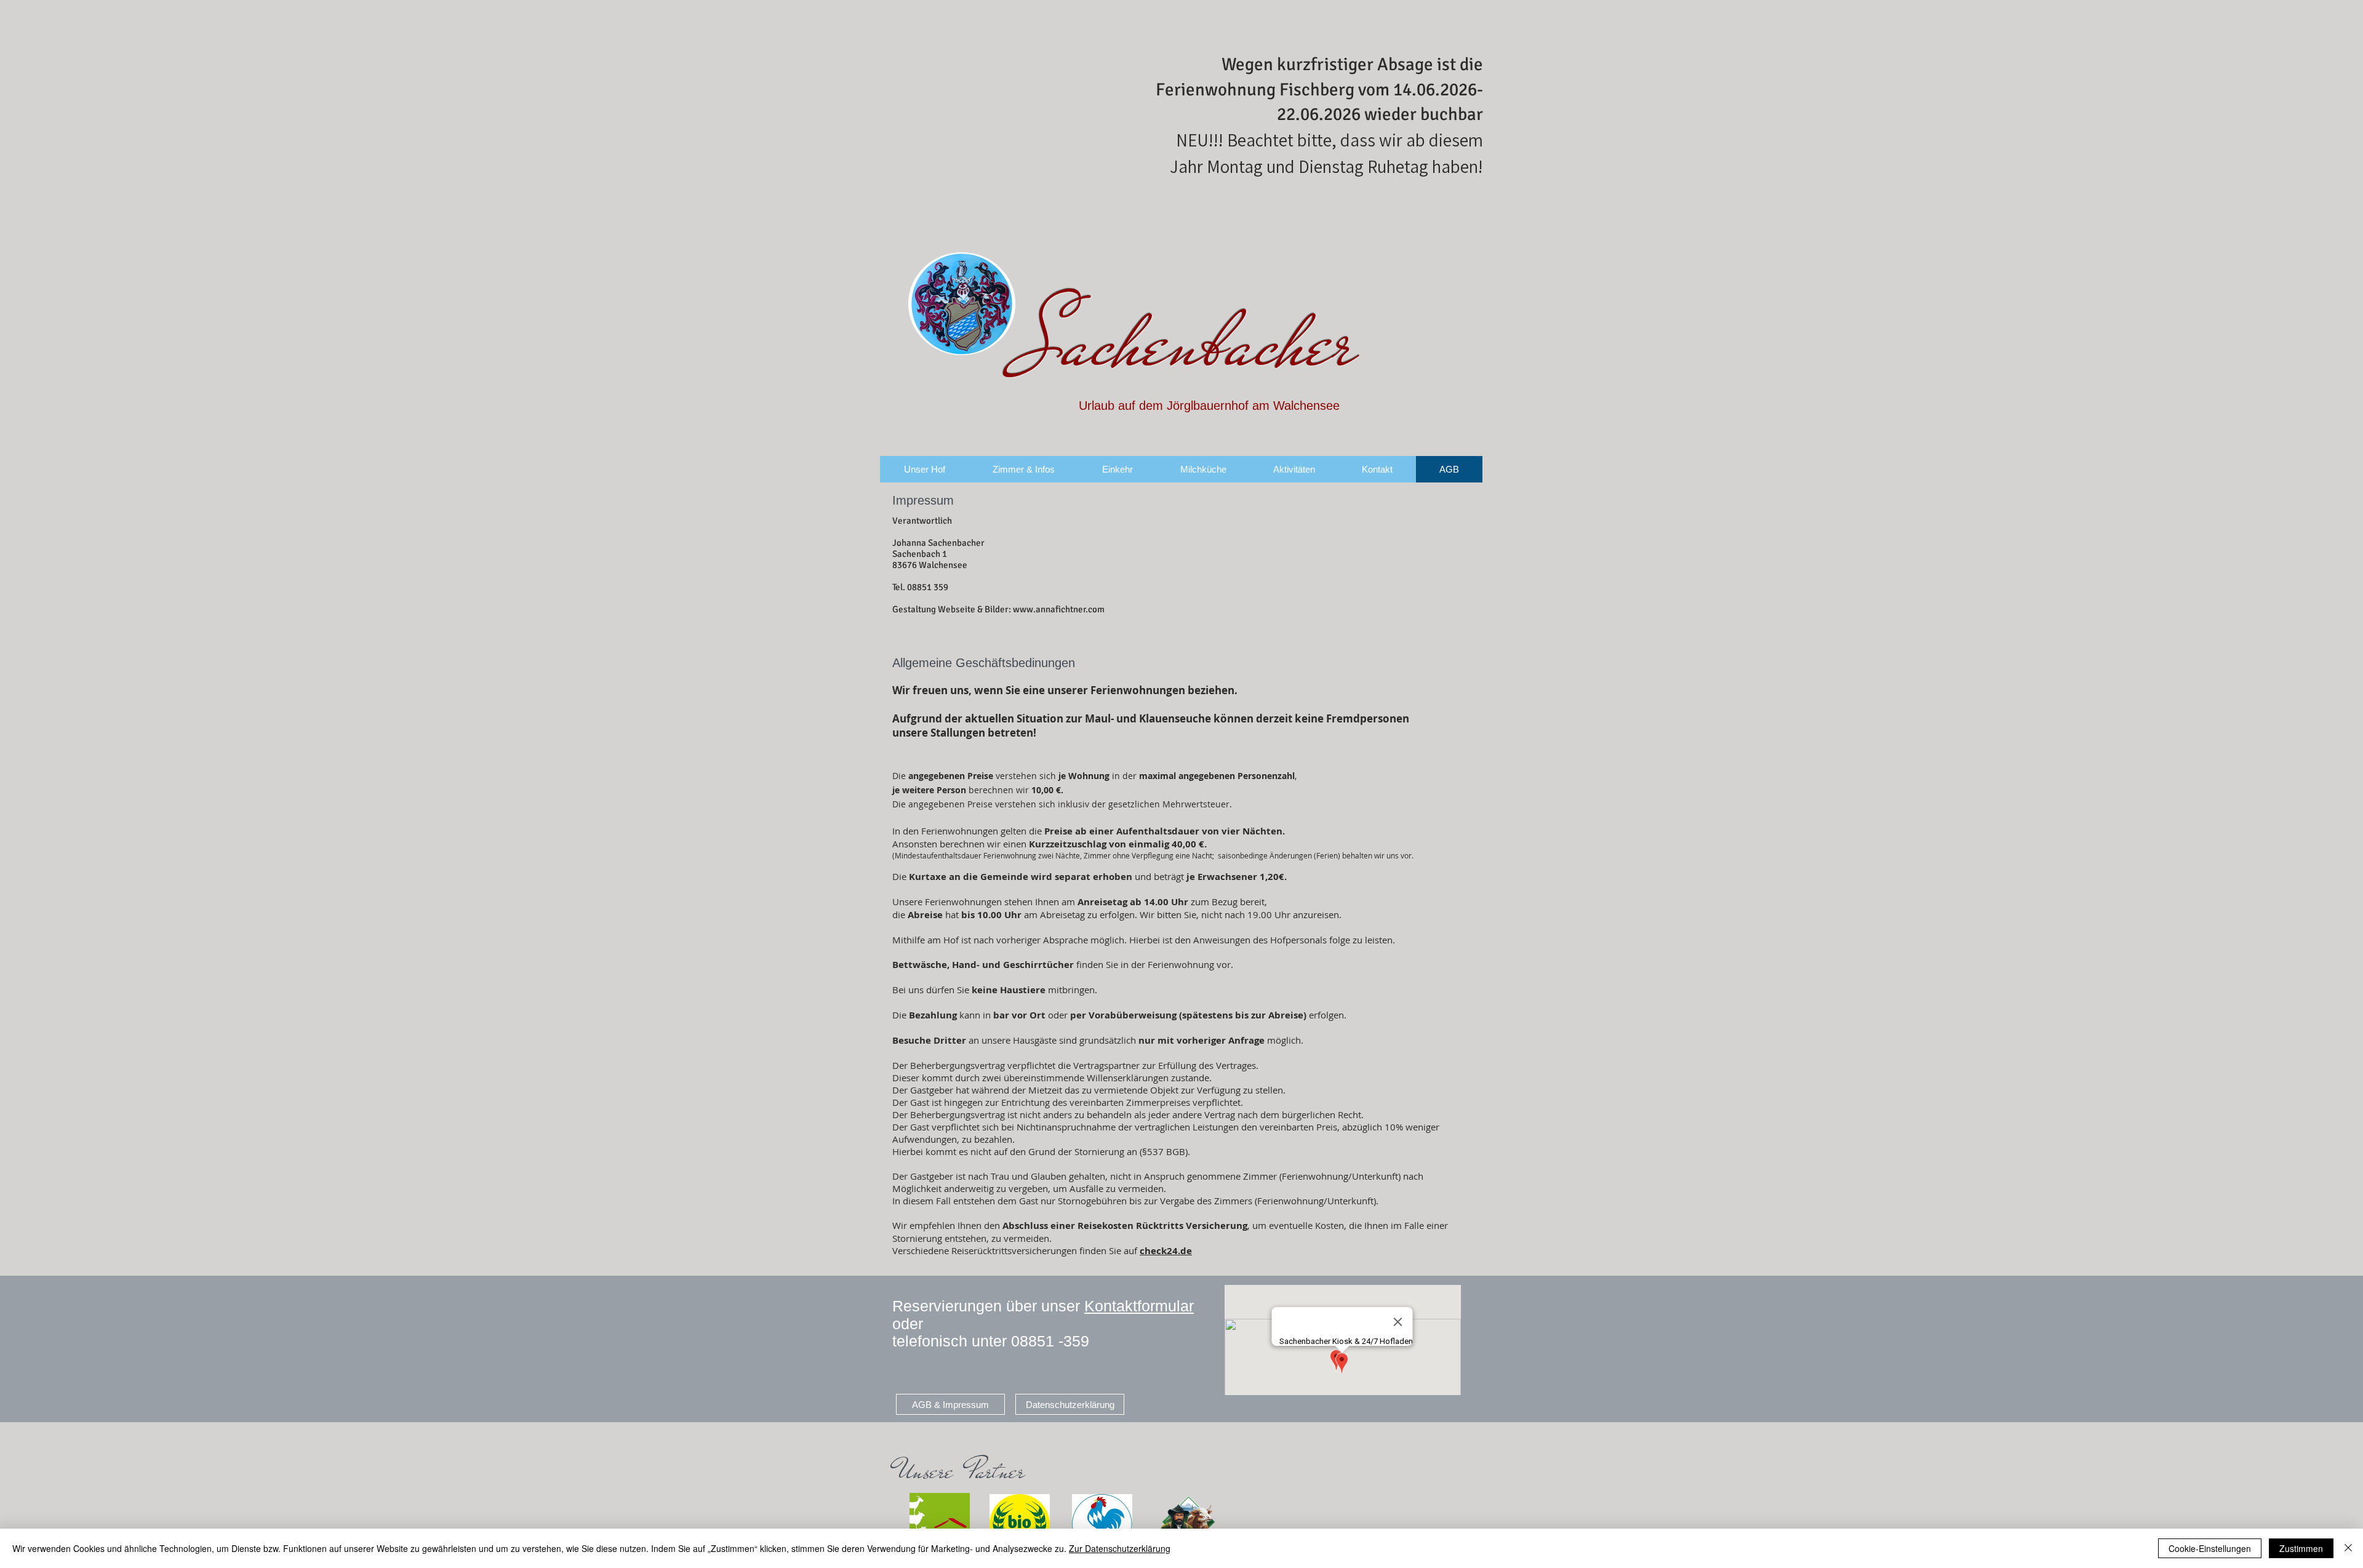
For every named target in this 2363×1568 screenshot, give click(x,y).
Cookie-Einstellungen (2210, 1548)
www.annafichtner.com (1059, 609)
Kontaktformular (1139, 1306)
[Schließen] (2348, 1548)
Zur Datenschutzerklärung (1120, 1548)
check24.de (1166, 1251)
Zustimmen (2301, 1548)
